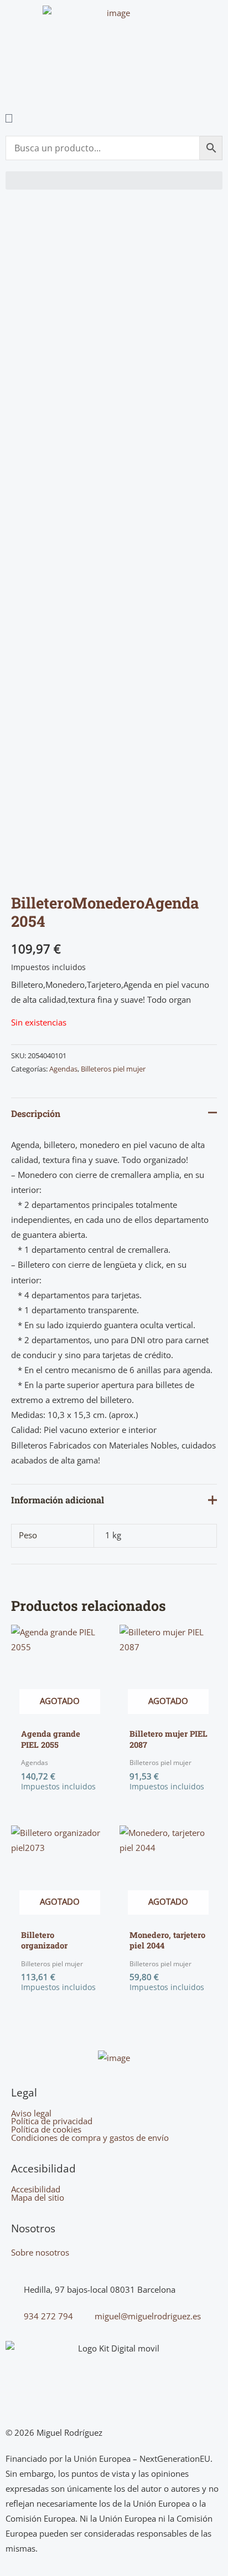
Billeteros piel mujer (113, 1069)
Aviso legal (31, 2113)
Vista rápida (60, 1713)
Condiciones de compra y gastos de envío (90, 2138)
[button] (114, 180)
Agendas (63, 1069)
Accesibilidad (36, 2189)
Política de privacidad (52, 2121)
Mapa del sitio (38, 2198)
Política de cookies (46, 2129)
